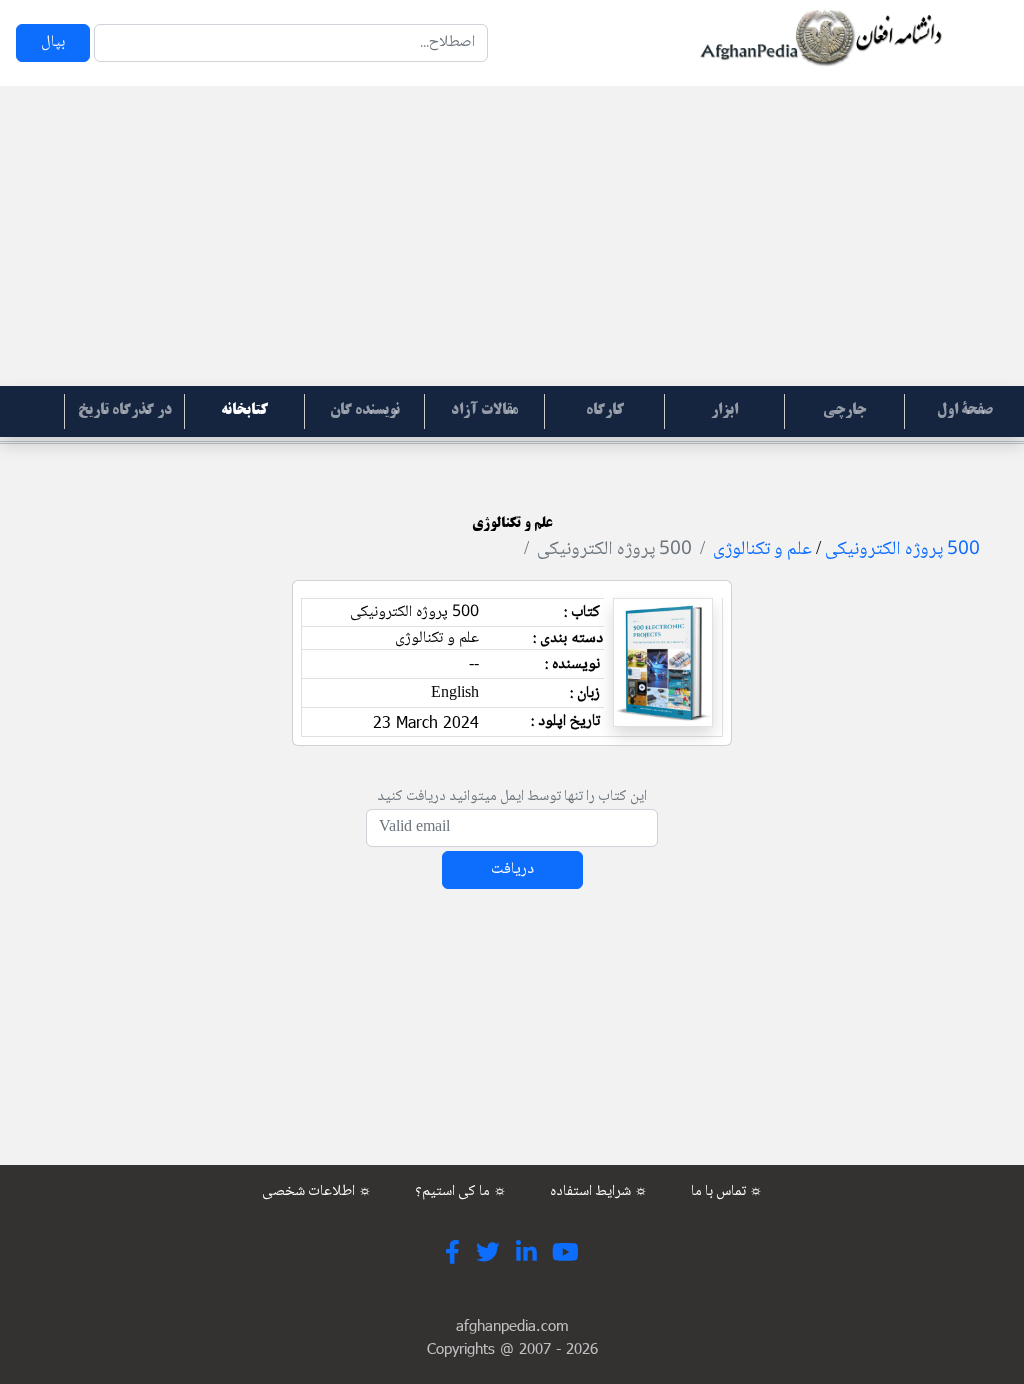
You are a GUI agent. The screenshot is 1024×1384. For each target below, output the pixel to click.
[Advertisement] (512, 236)
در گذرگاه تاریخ (125, 411)
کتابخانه (244, 411)
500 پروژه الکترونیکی (902, 550)
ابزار (724, 411)
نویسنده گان (365, 411)
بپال (53, 42)
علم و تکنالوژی (762, 550)
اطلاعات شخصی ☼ (317, 1192)
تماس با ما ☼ (727, 1192)
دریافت (512, 869)
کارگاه (605, 411)
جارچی (844, 411)
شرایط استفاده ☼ (599, 1192)
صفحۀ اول (965, 411)
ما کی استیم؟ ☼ (461, 1192)
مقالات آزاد (484, 411)
